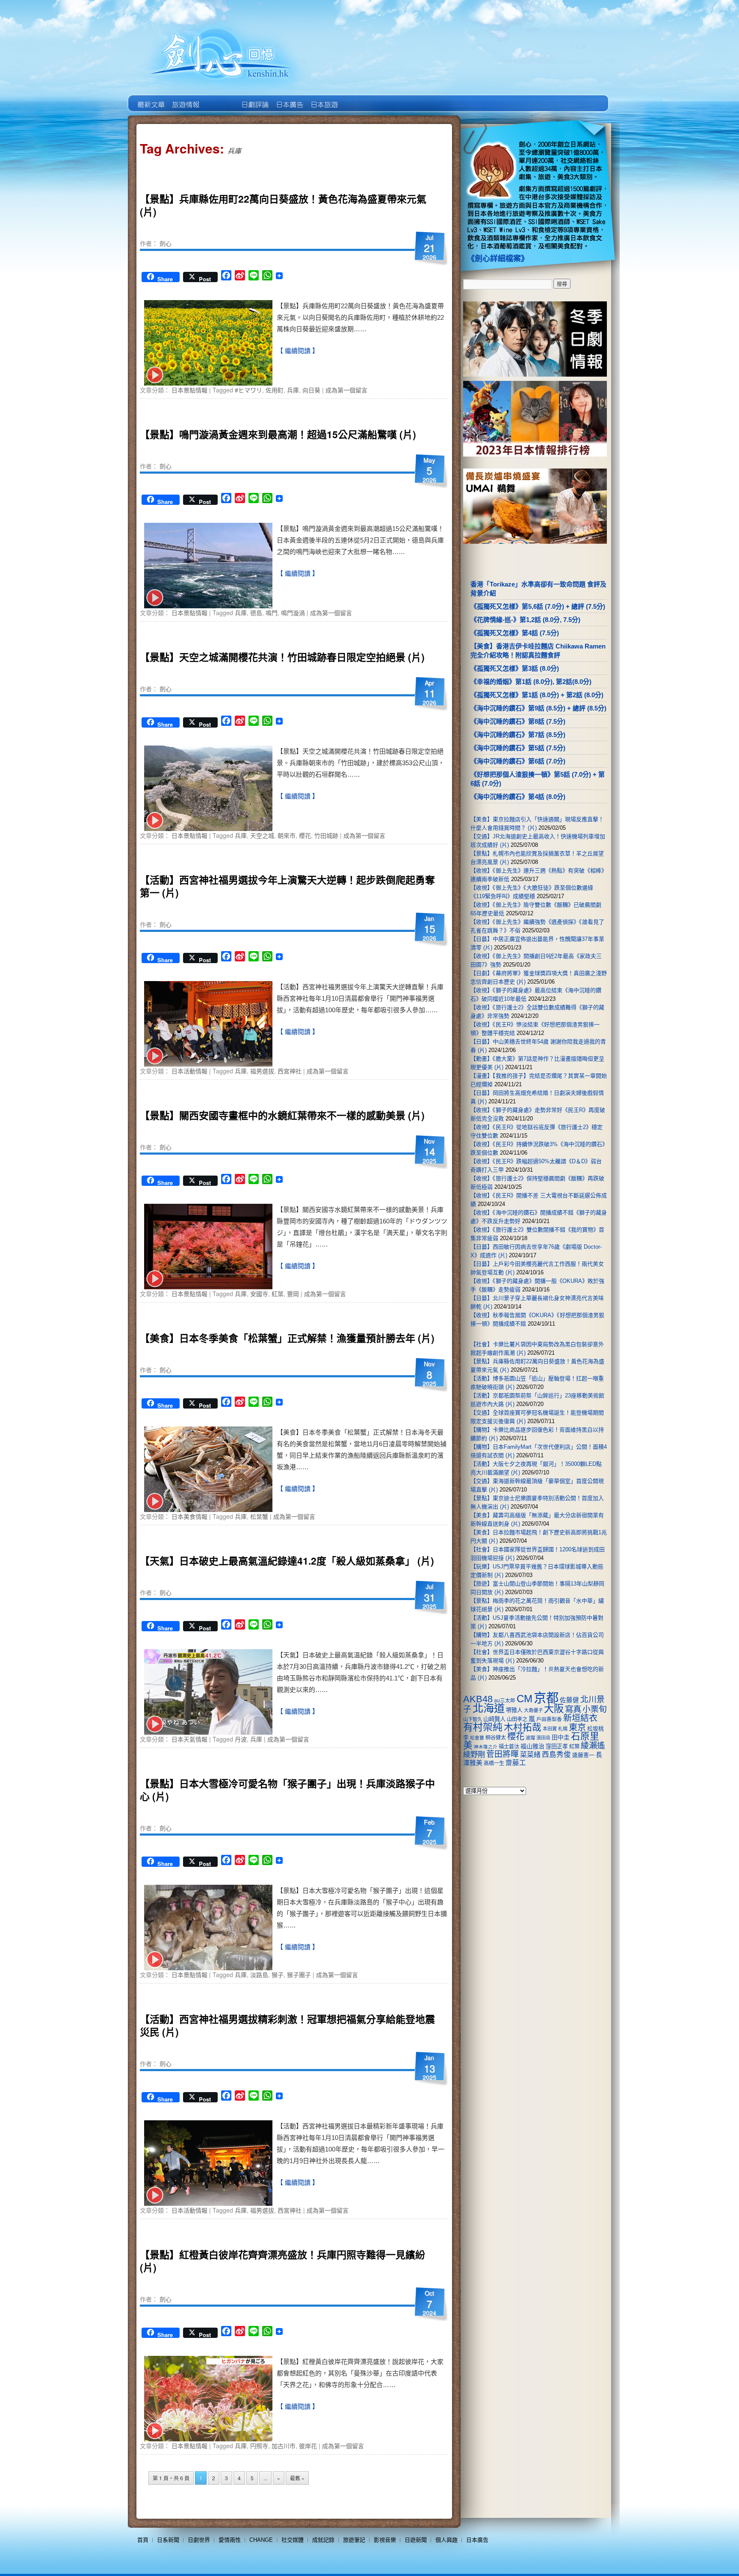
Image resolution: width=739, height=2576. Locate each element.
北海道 (489, 1708)
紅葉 (278, 1294)
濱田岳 (543, 1738)
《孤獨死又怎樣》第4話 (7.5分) (515, 633)
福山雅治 (532, 1746)
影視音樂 (385, 2540)
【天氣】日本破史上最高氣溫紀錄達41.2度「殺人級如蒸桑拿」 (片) (287, 1561)
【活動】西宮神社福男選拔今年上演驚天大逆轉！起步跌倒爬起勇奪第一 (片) (287, 886)
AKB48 (478, 1699)
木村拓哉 (523, 1727)
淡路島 (259, 1975)
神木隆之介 (486, 1747)
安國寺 (259, 1294)
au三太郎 (505, 1700)
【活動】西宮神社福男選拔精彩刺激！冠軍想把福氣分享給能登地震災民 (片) (287, 2025)
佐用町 (275, 390)
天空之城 (262, 835)
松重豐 (477, 1738)
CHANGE (261, 2540)
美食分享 (358, 98)
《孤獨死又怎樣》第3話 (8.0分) (515, 668)
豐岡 (293, 1294)
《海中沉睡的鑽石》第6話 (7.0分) (518, 761)
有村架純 (483, 1727)
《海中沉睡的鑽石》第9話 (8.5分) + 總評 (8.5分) (538, 708)
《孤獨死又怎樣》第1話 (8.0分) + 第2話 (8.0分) (537, 695)
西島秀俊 (556, 1755)
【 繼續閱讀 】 (298, 351)
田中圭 (561, 1737)
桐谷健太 (496, 1738)
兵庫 (293, 390)
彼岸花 (308, 2446)
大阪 (554, 1709)
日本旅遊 (324, 98)
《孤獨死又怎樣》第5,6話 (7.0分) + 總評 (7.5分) (538, 606)
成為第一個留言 (346, 390)
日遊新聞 (416, 2540)
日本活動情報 (189, 1071)
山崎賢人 (494, 1719)
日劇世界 (254, 98)
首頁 (143, 2540)
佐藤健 (569, 1700)
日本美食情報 (189, 1516)
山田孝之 (517, 1719)
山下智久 (473, 1719)
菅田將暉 (503, 1754)
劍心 (166, 243)
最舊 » (297, 2478)
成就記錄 (323, 2540)
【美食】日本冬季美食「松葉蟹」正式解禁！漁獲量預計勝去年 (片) (287, 1338)
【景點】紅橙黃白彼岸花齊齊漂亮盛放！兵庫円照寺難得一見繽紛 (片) (282, 2261)
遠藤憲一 (583, 1755)
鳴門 (272, 613)
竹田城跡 (326, 835)
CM (525, 1699)
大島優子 (533, 1710)
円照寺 (259, 2446)
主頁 (150, 98)
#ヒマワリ (248, 390)
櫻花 (305, 835)
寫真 (573, 1709)
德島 (256, 613)
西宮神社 (290, 1071)
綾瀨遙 (593, 1746)
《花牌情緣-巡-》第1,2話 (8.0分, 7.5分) (525, 620)
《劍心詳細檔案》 (498, 259)
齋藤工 (516, 1763)
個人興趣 (446, 2540)
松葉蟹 (259, 1516)
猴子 (278, 1975)
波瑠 (530, 1738)
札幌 (563, 1729)
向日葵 (311, 390)
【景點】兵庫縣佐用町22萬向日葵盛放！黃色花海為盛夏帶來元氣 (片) (283, 205)
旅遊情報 (220, 98)
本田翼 (550, 1729)
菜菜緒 (530, 1755)
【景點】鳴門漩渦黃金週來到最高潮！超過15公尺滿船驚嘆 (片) (278, 434)
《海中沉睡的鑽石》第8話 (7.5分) (518, 721)
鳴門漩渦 (293, 613)
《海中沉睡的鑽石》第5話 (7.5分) (518, 748)
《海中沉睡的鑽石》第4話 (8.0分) (518, 797)
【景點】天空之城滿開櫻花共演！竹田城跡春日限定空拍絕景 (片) (282, 657)
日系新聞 (168, 2540)
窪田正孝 (557, 1746)
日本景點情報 (189, 390)
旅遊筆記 (354, 2540)
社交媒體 (293, 2540)
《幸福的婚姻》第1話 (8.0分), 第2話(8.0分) (531, 682)
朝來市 (287, 835)
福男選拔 (262, 1071)
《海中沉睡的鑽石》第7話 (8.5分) (518, 735)
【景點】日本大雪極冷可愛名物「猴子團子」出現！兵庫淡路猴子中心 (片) (287, 1790)
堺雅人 (514, 1710)
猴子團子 (299, 1975)
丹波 (241, 1739)
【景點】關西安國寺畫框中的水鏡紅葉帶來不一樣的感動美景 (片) (282, 1115)
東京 (577, 1727)
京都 (546, 1698)
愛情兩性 (230, 2540)
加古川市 (284, 2446)
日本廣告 (289, 98)
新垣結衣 (580, 1718)
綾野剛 (474, 1754)
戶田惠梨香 (549, 1719)
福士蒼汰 (509, 1747)
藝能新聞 (185, 98)
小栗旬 (595, 1709)
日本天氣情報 (189, 1739)
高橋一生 (494, 1763)
